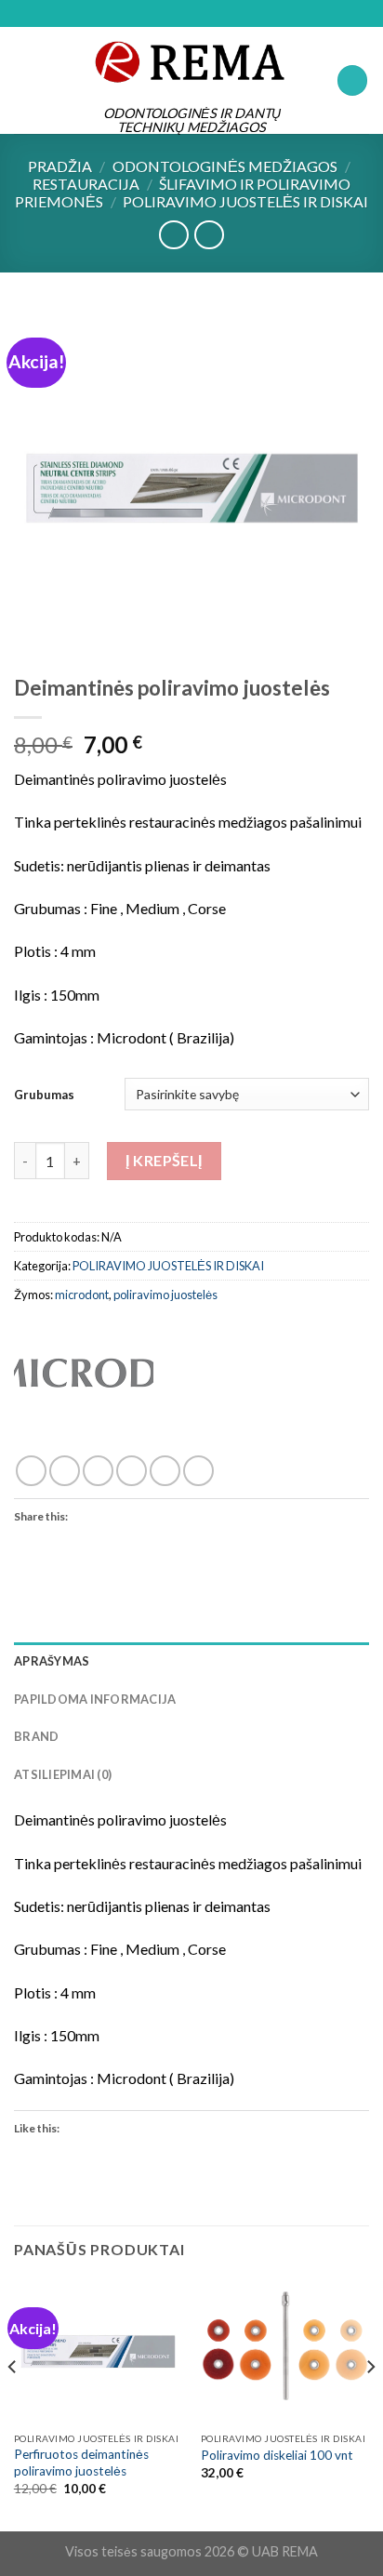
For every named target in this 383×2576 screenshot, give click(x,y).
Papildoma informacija (95, 1699)
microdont (82, 1295)
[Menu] (25, 80)
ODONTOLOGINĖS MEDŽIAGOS (225, 166)
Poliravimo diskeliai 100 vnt (277, 2455)
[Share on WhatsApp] (31, 1471)
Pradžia (60, 166)
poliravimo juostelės (165, 1295)
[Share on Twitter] (98, 1471)
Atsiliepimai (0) (63, 1774)
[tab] (191, 1661)
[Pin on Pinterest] (165, 1471)
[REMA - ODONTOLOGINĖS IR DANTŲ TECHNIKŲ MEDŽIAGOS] (191, 61)
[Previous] (13, 2403)
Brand (36, 1736)
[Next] (370, 2403)
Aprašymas (52, 1661)
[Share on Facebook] (65, 1471)
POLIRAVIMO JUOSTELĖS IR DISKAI (245, 201)
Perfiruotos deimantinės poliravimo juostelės (81, 2463)
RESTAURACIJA (86, 184)
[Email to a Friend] (132, 1471)
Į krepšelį (164, 1160)
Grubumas (44, 1095)
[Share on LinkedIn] (198, 1471)
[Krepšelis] (352, 80)
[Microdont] (84, 1396)
